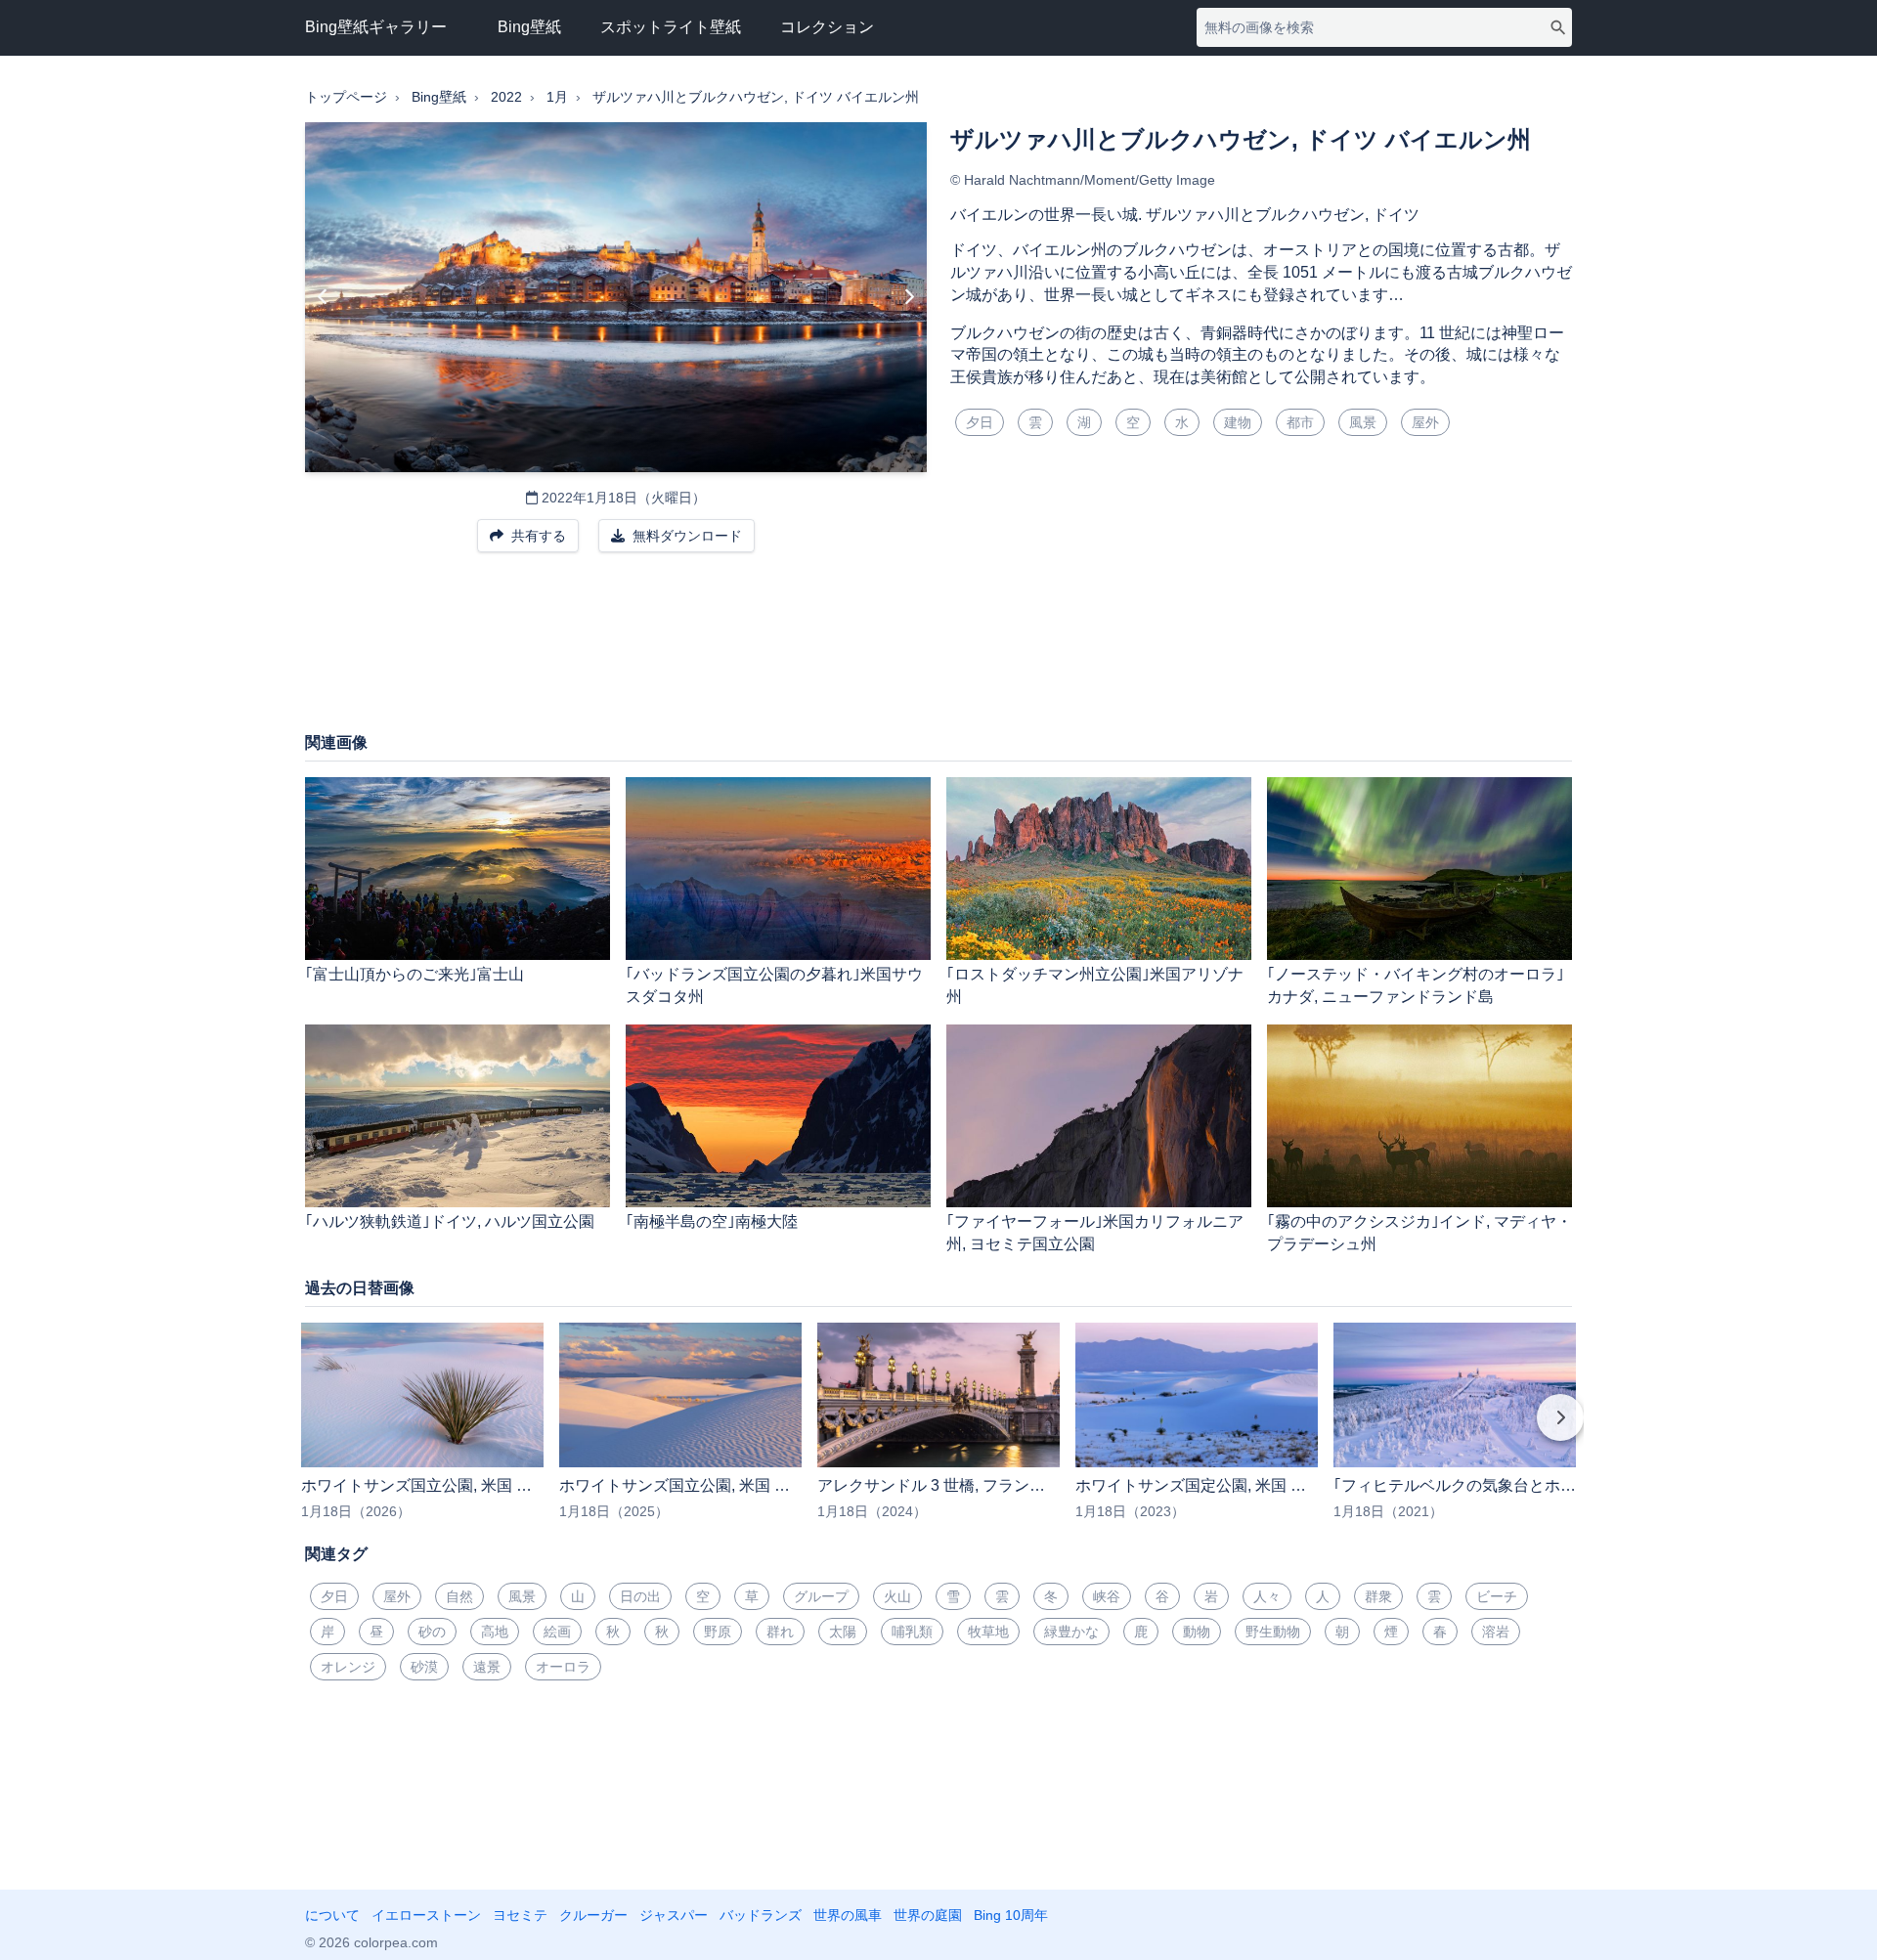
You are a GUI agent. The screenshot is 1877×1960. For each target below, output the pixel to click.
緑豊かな (1071, 1632)
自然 (459, 1596)
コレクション (827, 27)
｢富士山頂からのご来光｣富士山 (415, 974)
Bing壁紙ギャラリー (376, 27)
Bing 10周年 (1011, 1915)
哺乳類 (912, 1632)
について (332, 1915)
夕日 (980, 422)
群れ (780, 1632)
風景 (1363, 422)
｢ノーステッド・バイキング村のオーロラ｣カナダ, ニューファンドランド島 (1416, 985)
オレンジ (348, 1667)
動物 (1197, 1632)
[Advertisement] (938, 652)
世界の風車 (848, 1915)
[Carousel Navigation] (938, 1431)
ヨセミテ (520, 1915)
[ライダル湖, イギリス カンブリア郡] (323, 297)
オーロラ (563, 1667)
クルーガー (593, 1915)
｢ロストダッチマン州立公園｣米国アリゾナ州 (1095, 985)
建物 (1238, 422)
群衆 (1378, 1596)
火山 (897, 1596)
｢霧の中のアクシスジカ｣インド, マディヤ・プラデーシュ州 (1419, 1233)
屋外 (1425, 422)
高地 (495, 1632)
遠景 (487, 1667)
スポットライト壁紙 (671, 27)
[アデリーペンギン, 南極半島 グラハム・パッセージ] (909, 297)
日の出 (640, 1596)
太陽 (843, 1632)
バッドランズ (761, 1915)
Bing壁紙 (529, 27)
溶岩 (1496, 1632)
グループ (821, 1596)
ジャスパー (674, 1915)
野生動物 (1273, 1632)
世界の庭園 (928, 1915)
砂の (432, 1632)
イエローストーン (426, 1915)
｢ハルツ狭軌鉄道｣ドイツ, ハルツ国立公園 (450, 1221)
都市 (1300, 422)
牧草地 (988, 1632)
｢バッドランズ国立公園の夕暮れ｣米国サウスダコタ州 (774, 985)
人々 (1267, 1596)
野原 (718, 1632)
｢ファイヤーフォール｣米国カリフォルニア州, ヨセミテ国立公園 (1095, 1233)
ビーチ (1497, 1596)
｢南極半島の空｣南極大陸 (712, 1221)
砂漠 (424, 1667)
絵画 (557, 1632)
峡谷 (1107, 1596)
